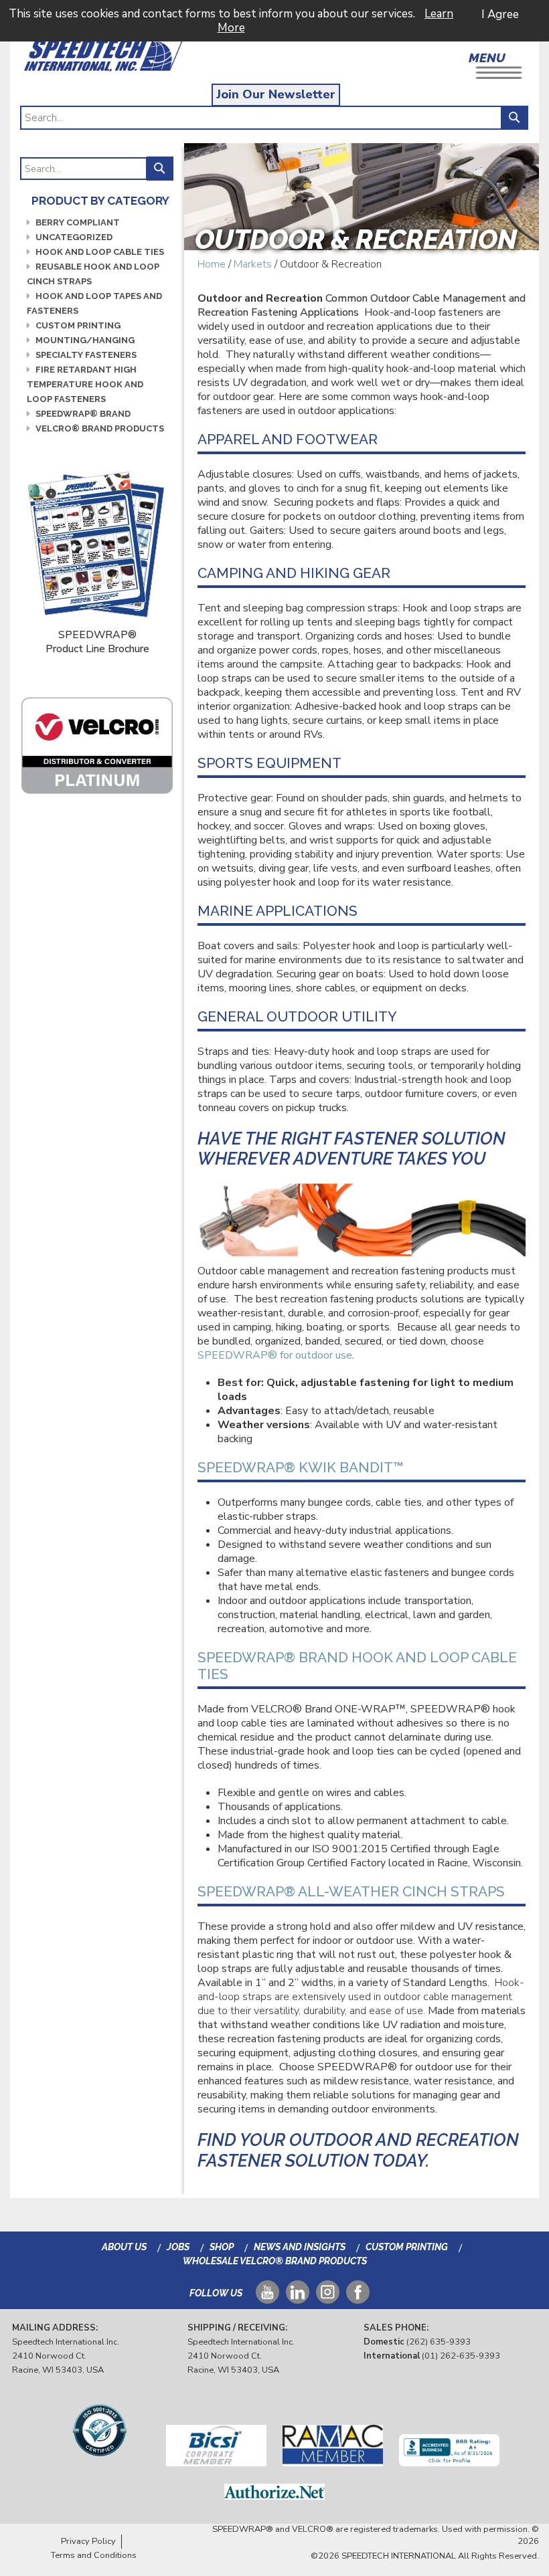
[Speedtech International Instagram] (328, 2297)
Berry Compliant (78, 222)
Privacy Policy (88, 2541)
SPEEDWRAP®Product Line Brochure (97, 642)
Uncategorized (74, 237)
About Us (124, 2247)
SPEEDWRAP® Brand (83, 414)
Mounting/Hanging (85, 340)
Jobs (178, 2247)
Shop (222, 2247)
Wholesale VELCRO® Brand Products (275, 2261)
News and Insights (300, 2247)
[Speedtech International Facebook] (358, 2297)
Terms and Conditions (94, 2555)
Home (212, 264)
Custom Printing (78, 325)
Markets (253, 264)
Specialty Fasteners (86, 355)
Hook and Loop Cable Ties (100, 252)
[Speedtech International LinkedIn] (298, 2297)
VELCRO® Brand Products (100, 428)
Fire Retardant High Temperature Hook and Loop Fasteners (85, 384)
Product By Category (100, 201)
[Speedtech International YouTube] (267, 2297)
